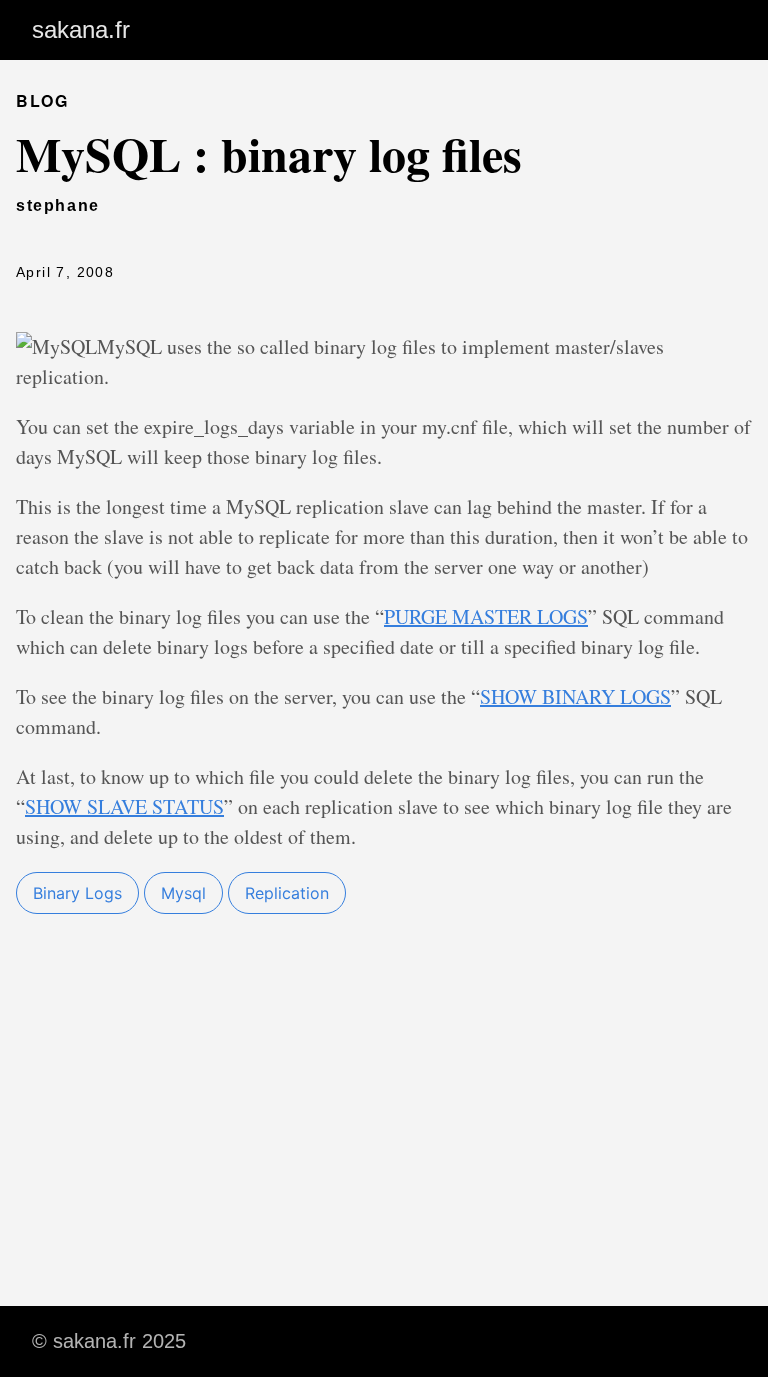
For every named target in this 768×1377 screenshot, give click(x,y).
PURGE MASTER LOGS (486, 616)
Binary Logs (77, 893)
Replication (287, 893)
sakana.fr (81, 29)
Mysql (183, 893)
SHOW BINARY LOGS (575, 696)
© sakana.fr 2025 (109, 1341)
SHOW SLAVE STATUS (124, 806)
